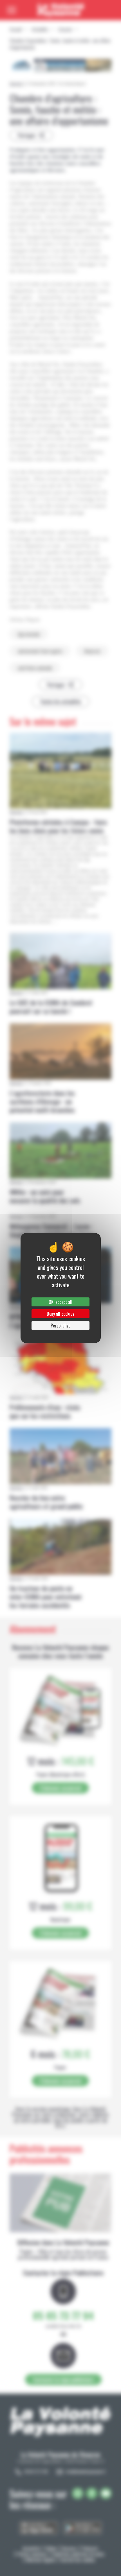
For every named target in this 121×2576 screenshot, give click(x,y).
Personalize (60, 1326)
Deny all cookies (60, 1314)
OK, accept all (60, 1302)
